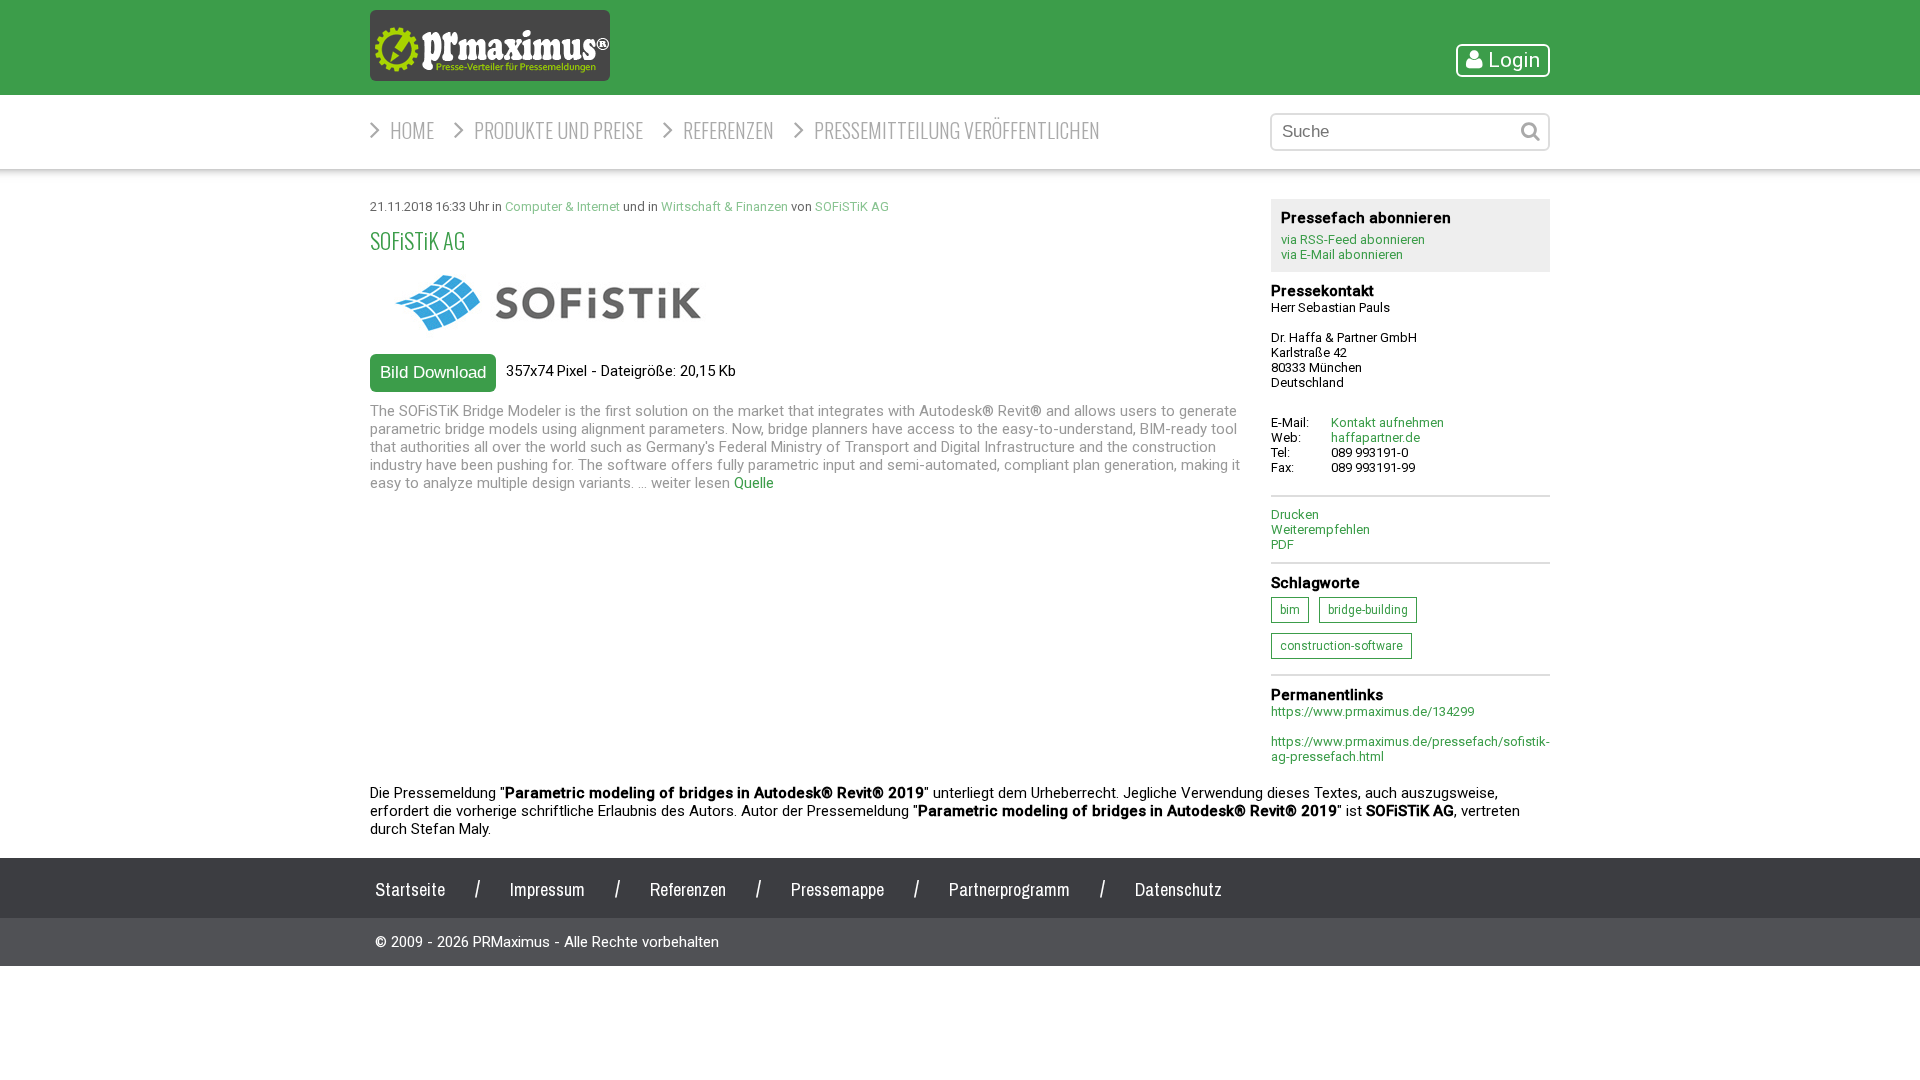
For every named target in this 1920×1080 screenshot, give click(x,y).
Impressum (547, 889)
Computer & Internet (562, 206)
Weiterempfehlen (1320, 529)
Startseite (410, 889)
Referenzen (728, 130)
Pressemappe (837, 889)
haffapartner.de (1375, 437)
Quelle (754, 483)
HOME (412, 130)
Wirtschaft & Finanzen (724, 206)
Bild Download (433, 372)
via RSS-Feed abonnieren (1353, 239)
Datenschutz (1178, 889)
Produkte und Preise (558, 130)
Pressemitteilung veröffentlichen (957, 130)
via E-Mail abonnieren (1342, 254)
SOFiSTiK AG (852, 206)
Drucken (1295, 514)
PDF (1282, 544)
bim (1290, 610)
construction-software (1341, 646)
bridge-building (1368, 610)
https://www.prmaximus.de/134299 (1372, 711)
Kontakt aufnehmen (1387, 422)
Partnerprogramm (1009, 889)
